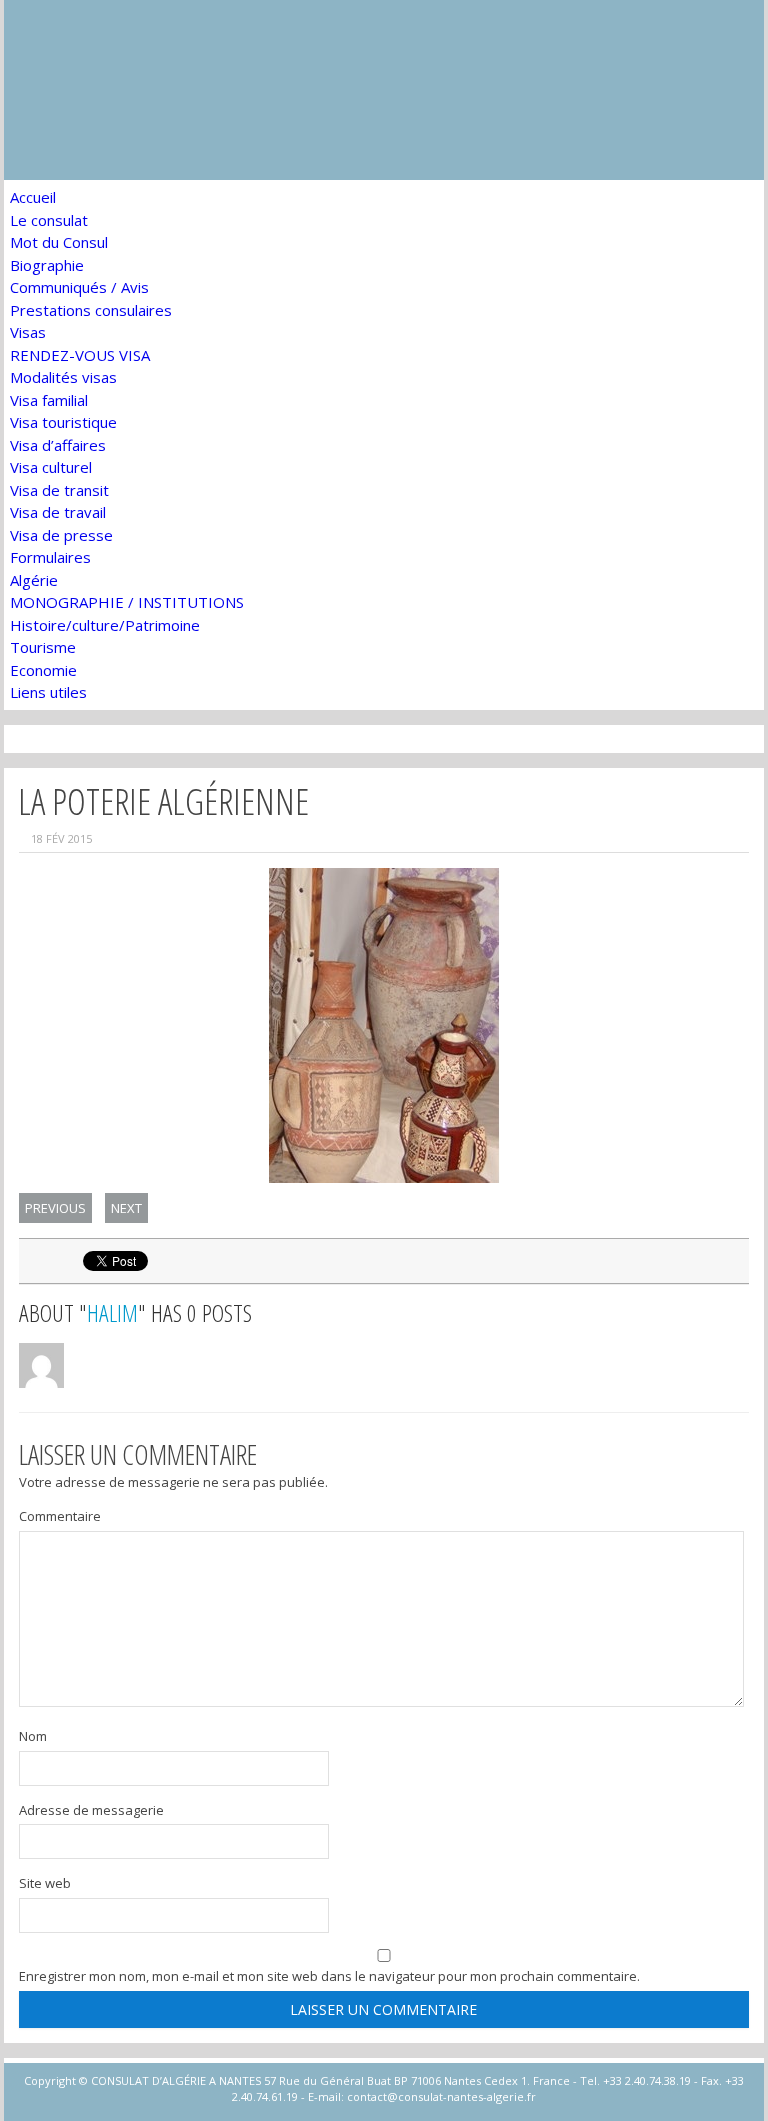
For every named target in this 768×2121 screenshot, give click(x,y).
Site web (45, 1883)
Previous (55, 1208)
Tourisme (43, 647)
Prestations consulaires (91, 310)
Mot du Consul (59, 242)
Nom (33, 1736)
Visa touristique (63, 422)
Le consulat (49, 220)
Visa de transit (59, 490)
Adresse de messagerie (91, 1810)
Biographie (47, 265)
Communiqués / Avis (79, 287)
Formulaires (50, 557)
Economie (43, 670)
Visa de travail (58, 512)
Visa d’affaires (58, 445)
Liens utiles (48, 692)
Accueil (33, 197)
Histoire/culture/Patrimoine (105, 625)
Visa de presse (61, 535)
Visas (28, 332)
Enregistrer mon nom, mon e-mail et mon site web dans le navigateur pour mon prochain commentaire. (329, 1976)
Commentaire (60, 1516)
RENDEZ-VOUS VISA (80, 355)
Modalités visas (63, 377)
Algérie (34, 580)
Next (126, 1208)
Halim (112, 1312)
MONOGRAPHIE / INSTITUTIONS (127, 602)
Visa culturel (51, 467)
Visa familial (49, 400)
